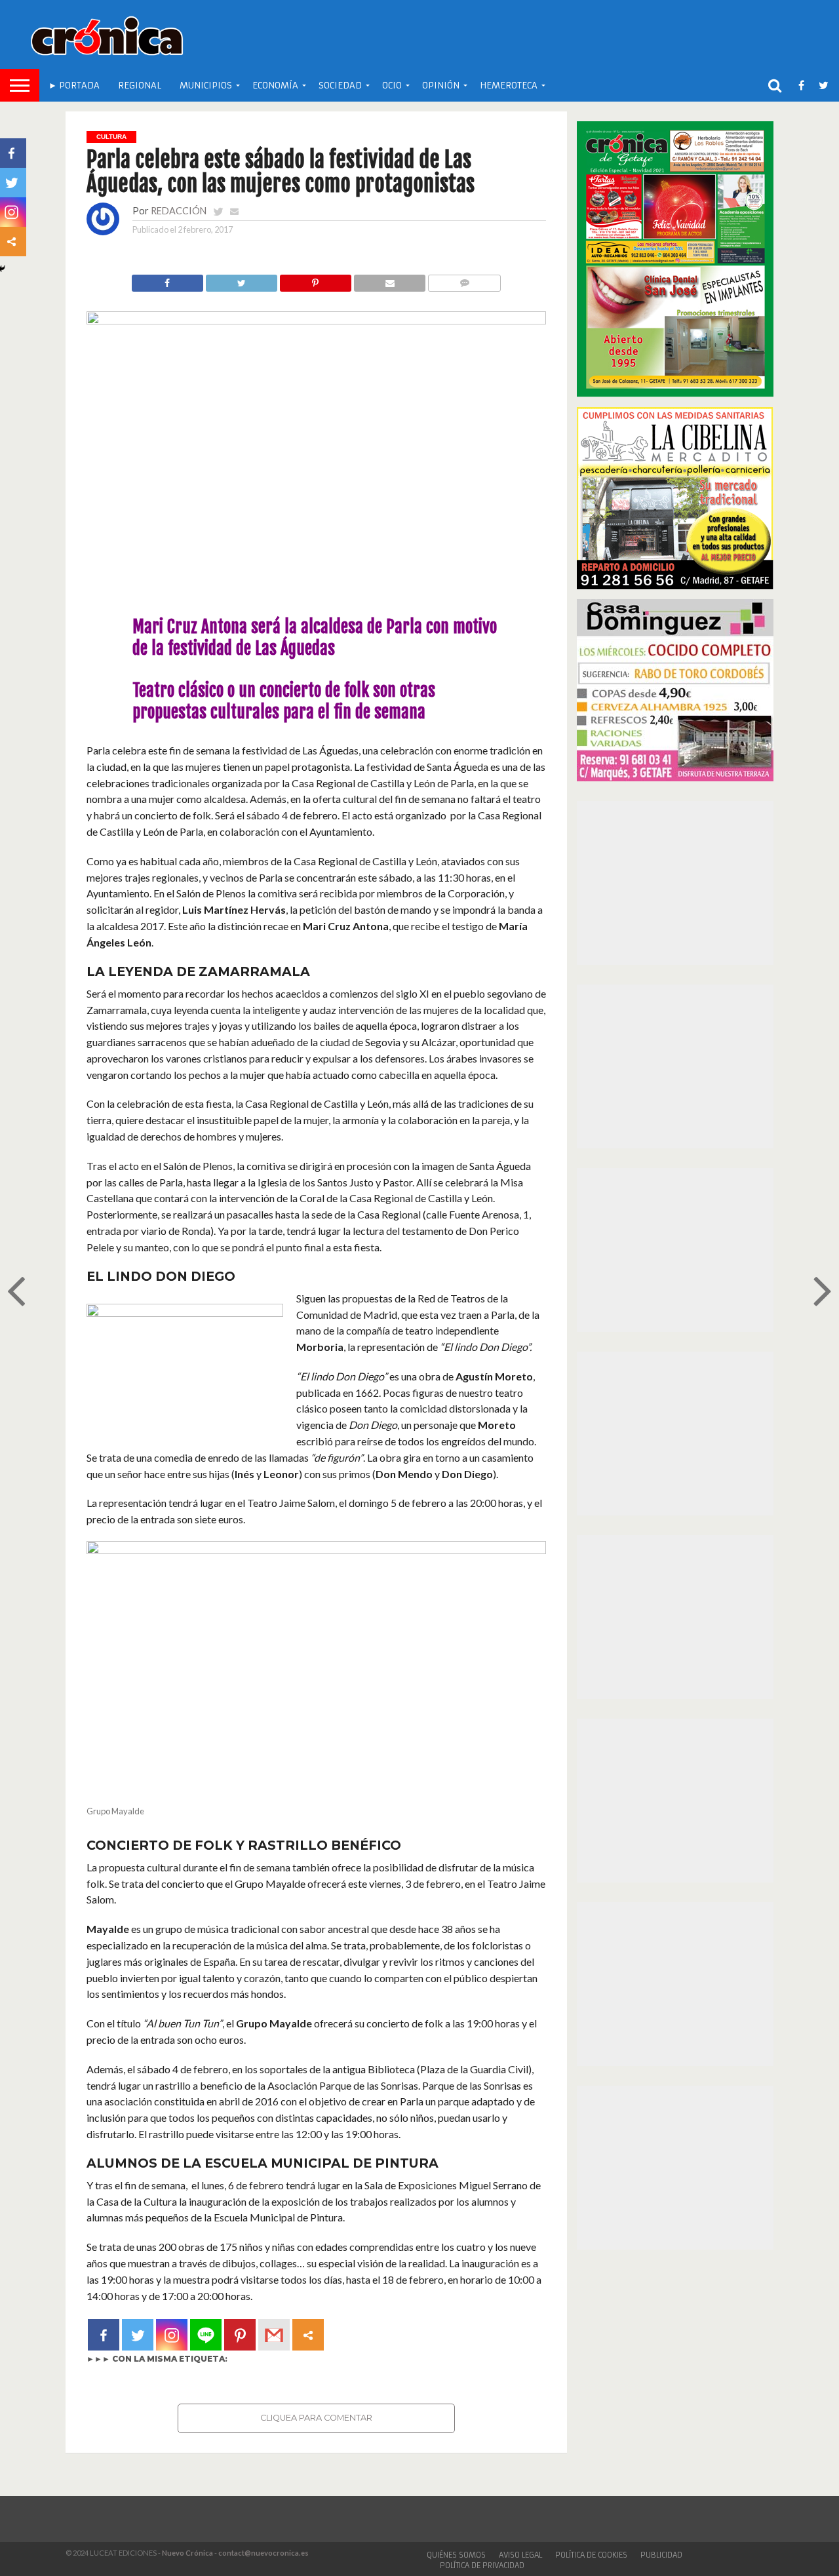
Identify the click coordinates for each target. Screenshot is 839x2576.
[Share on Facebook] (167, 280)
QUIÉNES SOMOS (456, 2555)
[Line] (206, 2335)
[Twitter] (138, 2335)
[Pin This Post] (315, 280)
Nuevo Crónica (187, 2553)
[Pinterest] (240, 2335)
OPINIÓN (441, 86)
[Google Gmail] (274, 2335)
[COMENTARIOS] (464, 280)
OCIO (392, 86)
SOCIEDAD (340, 86)
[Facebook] (104, 2335)
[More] (308, 2335)
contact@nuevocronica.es (263, 2553)
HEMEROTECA (509, 86)
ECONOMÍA (275, 86)
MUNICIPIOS (206, 86)
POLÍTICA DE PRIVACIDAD (482, 2566)
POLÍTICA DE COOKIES (591, 2555)
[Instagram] (172, 2335)
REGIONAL (140, 86)
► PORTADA (74, 86)
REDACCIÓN (179, 211)
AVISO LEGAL (520, 2555)
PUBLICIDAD (661, 2555)
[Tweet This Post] (241, 280)
